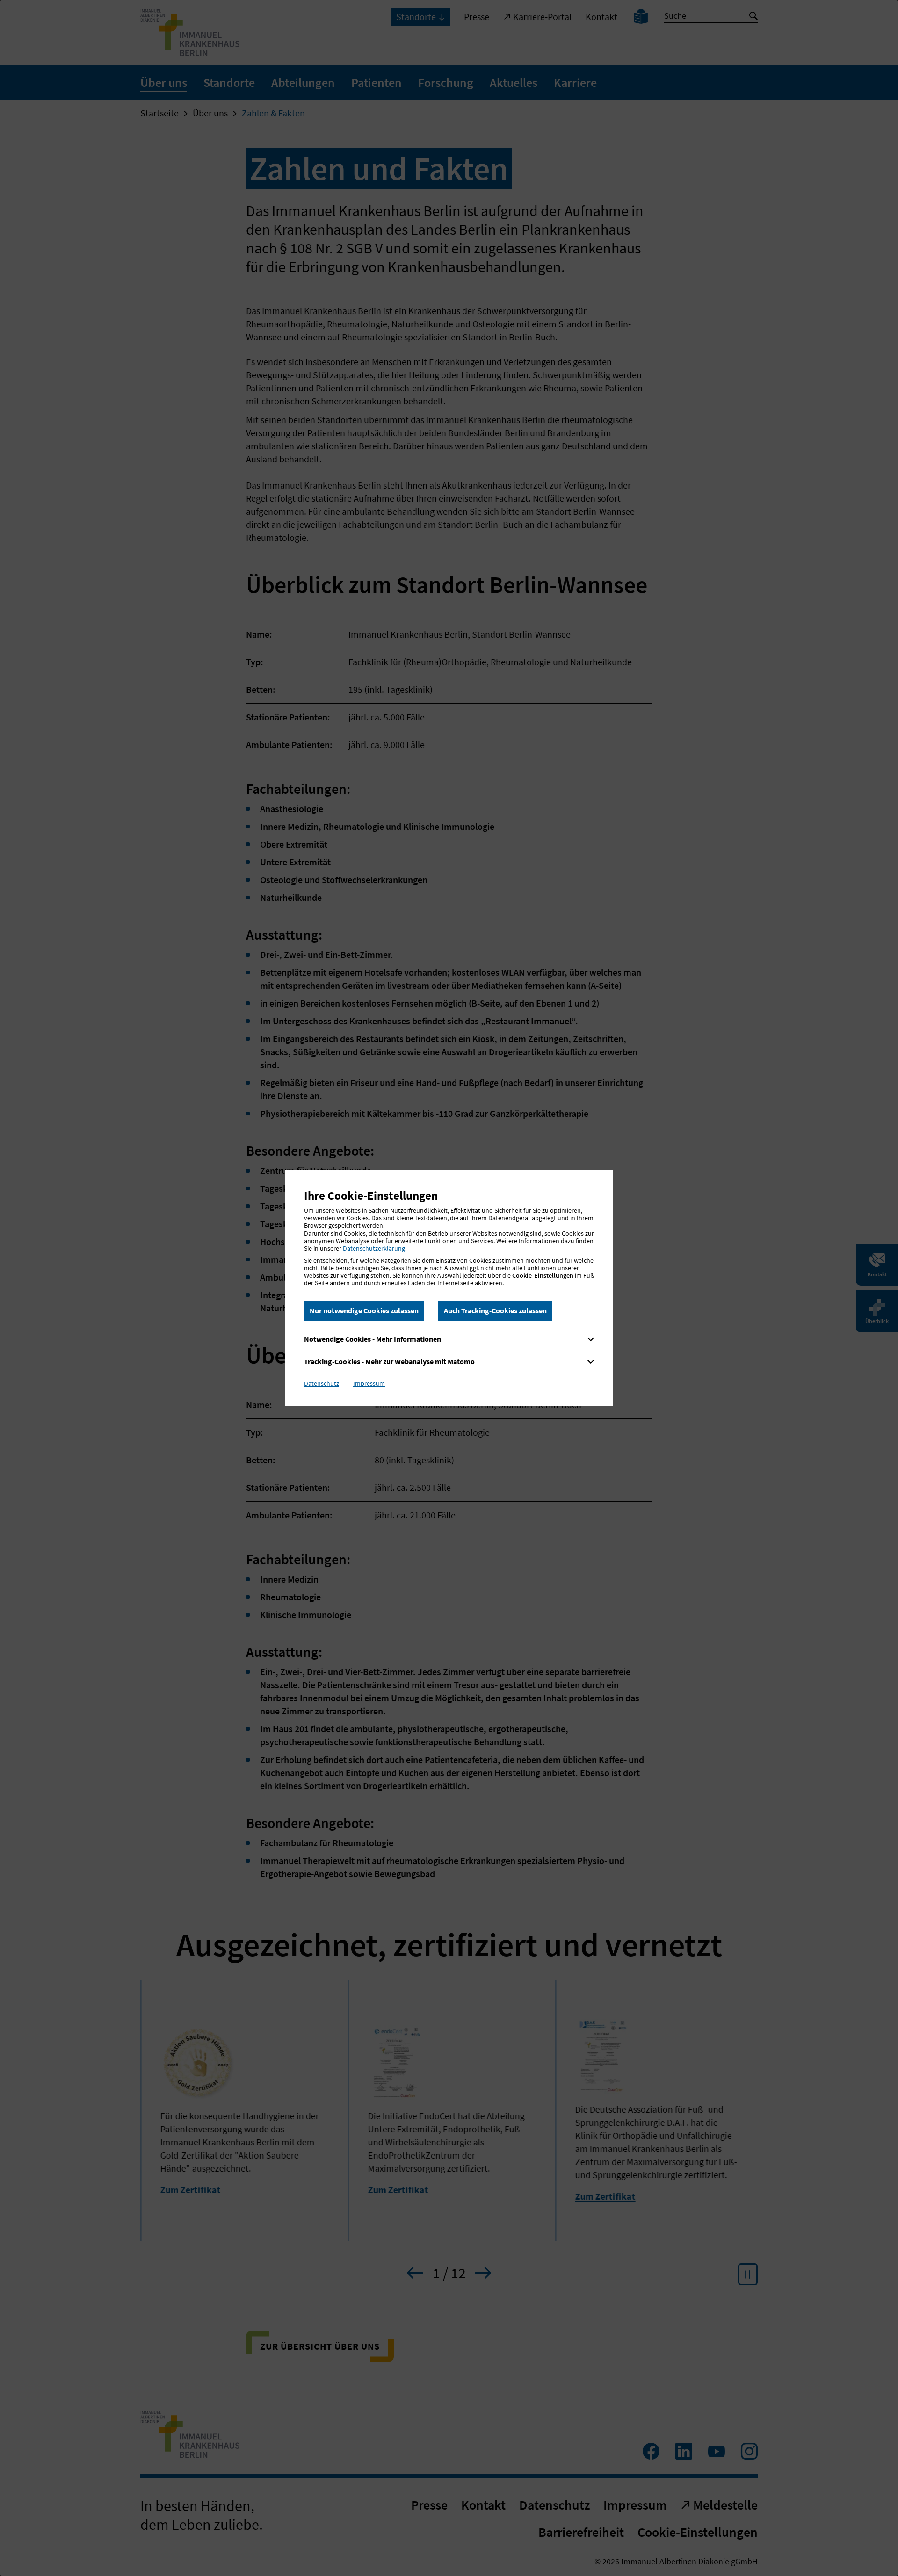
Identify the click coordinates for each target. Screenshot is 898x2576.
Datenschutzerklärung (374, 1248)
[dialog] (449, 1288)
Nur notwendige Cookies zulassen (364, 1310)
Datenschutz (322, 1383)
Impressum (369, 1383)
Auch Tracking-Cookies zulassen (495, 1310)
